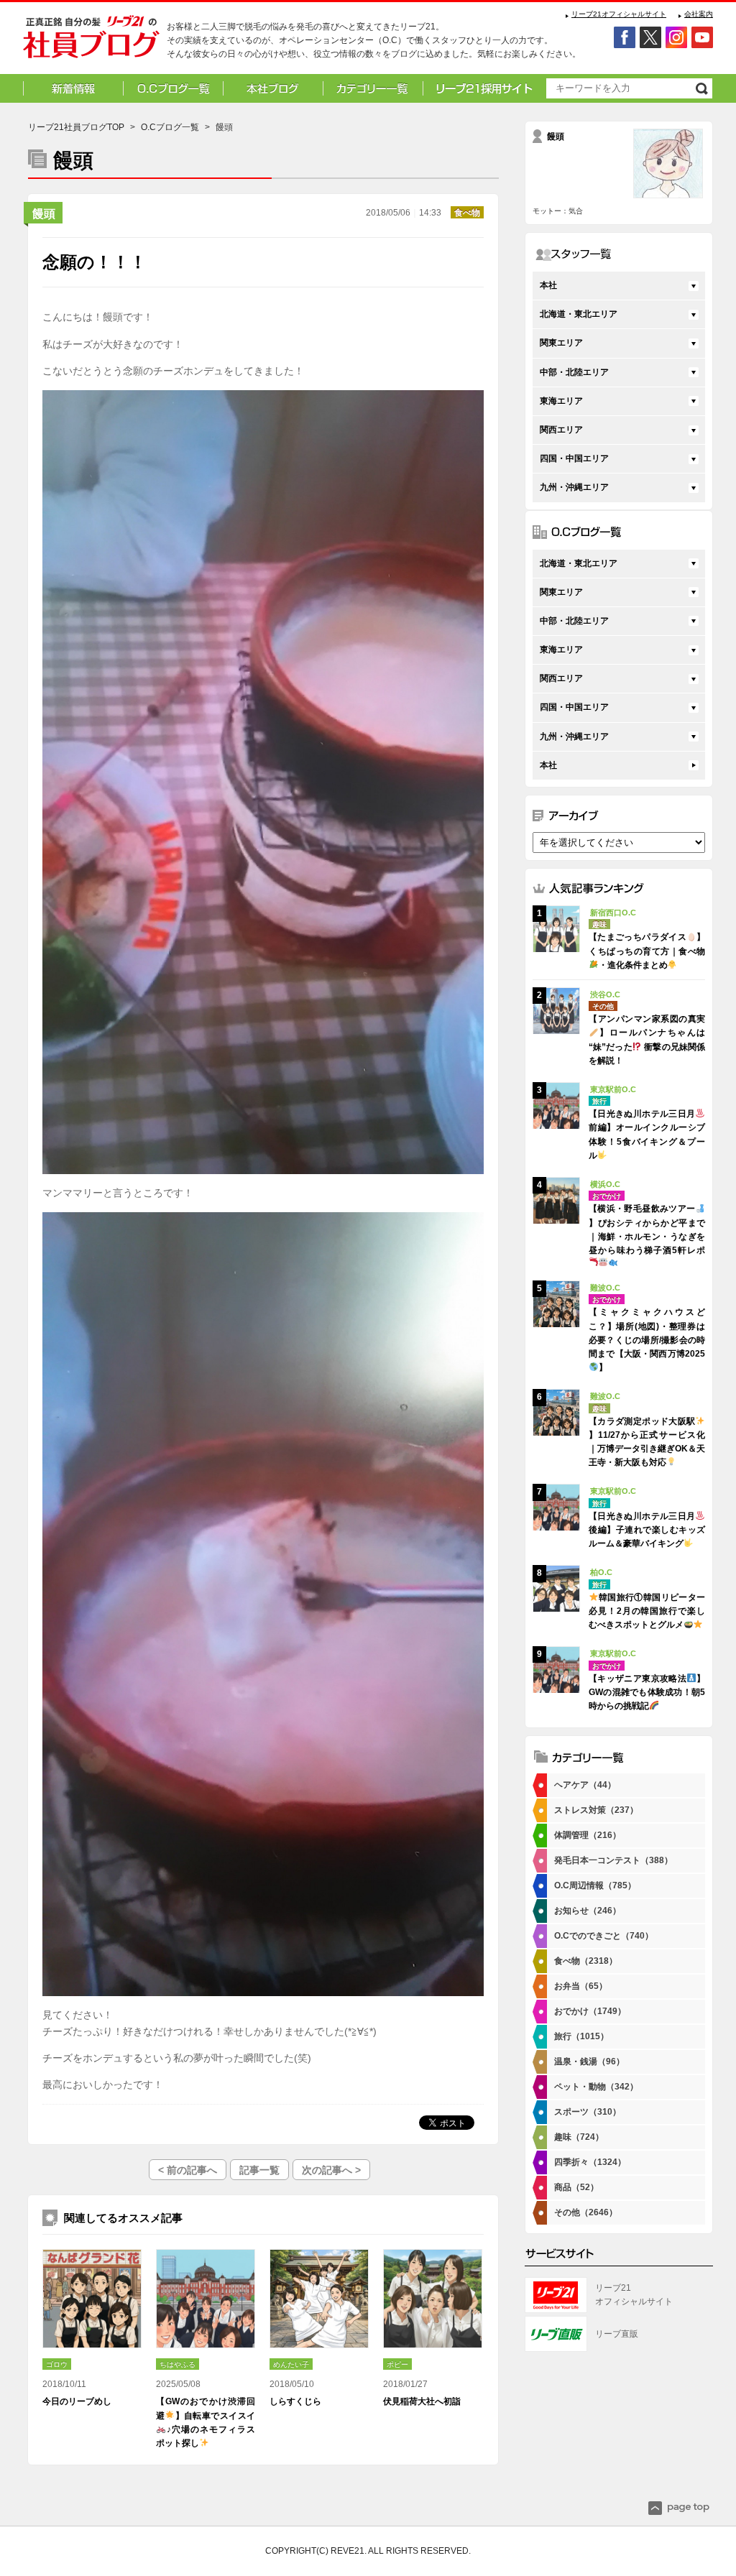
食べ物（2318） (586, 1961)
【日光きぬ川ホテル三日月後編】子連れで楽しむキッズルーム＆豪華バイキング (647, 1530)
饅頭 (44, 214)
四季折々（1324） (590, 2162)
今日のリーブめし (77, 2401)
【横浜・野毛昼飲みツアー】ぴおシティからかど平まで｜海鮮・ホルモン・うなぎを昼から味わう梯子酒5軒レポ (647, 1229)
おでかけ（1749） (590, 2011)
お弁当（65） (581, 1986)
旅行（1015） (581, 2036)
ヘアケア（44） (585, 1785)
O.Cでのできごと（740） (604, 1936)
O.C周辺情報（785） (595, 1885)
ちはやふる (178, 2364)
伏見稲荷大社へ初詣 (422, 2401)
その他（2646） (586, 2212)
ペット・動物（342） (596, 2087)
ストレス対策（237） (596, 1810)
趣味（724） (579, 2137)
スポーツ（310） (588, 2112)
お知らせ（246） (588, 1911)
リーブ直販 (617, 2334)
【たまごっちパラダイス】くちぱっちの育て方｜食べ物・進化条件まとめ (647, 951)
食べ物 (467, 213)
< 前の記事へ (188, 2170)
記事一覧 (259, 2170)
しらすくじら (295, 2401)
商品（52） (576, 2187)
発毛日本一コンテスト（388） (613, 1860)
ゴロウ (57, 2364)
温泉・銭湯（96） (589, 2062)
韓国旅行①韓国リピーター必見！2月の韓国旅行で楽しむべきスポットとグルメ (647, 1611)
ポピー (397, 2364)
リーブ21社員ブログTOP (76, 127)
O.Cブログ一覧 (170, 127)
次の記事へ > (331, 2170)
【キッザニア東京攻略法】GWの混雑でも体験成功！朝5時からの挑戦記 (647, 1692)
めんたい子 (291, 2364)
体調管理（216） (588, 1835)
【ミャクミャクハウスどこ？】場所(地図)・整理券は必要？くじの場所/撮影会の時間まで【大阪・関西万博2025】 (647, 1340)
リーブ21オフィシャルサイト (619, 14)
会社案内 (699, 14)
